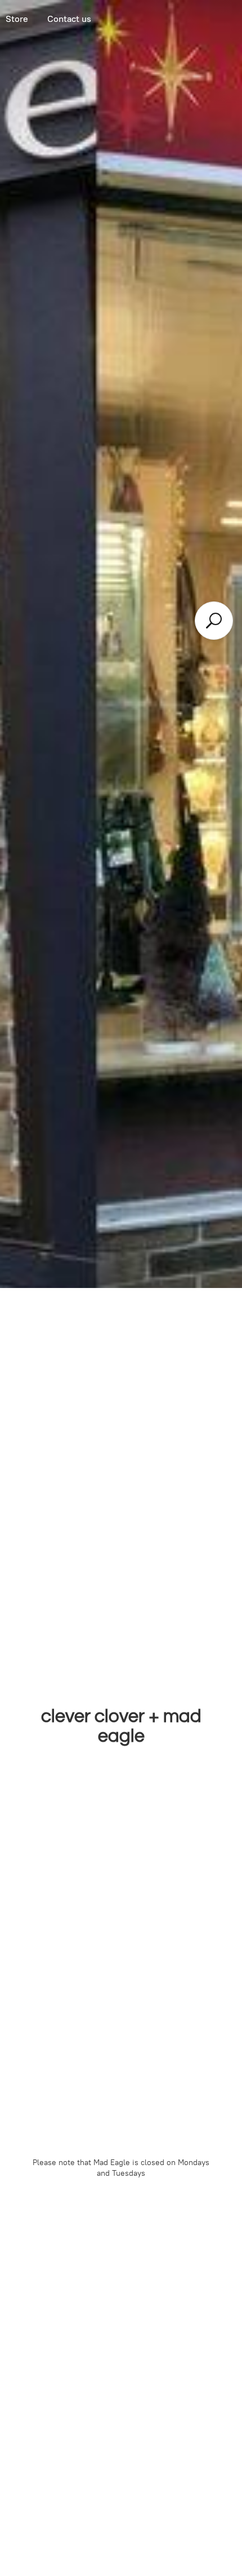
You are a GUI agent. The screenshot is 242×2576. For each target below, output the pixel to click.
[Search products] (214, 621)
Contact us (69, 19)
